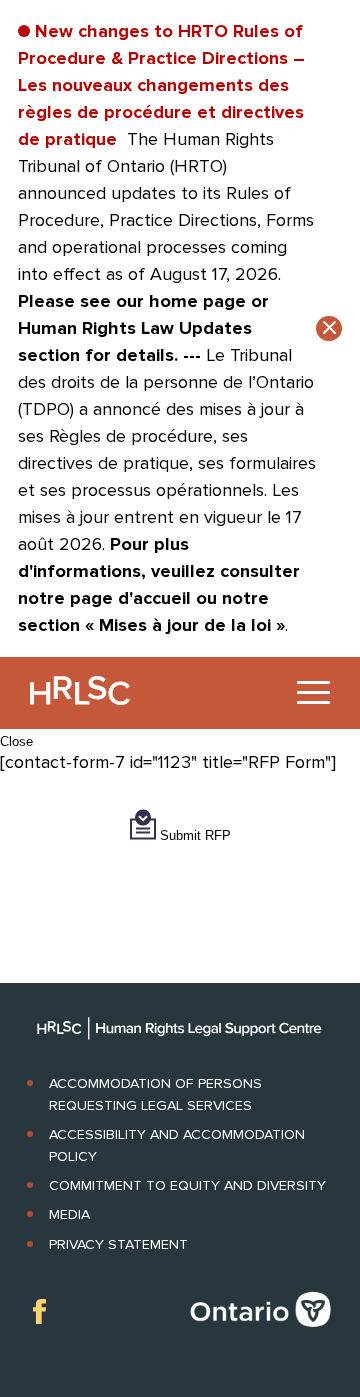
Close (16, 741)
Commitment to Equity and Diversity (187, 1185)
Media (69, 1214)
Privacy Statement (118, 1244)
